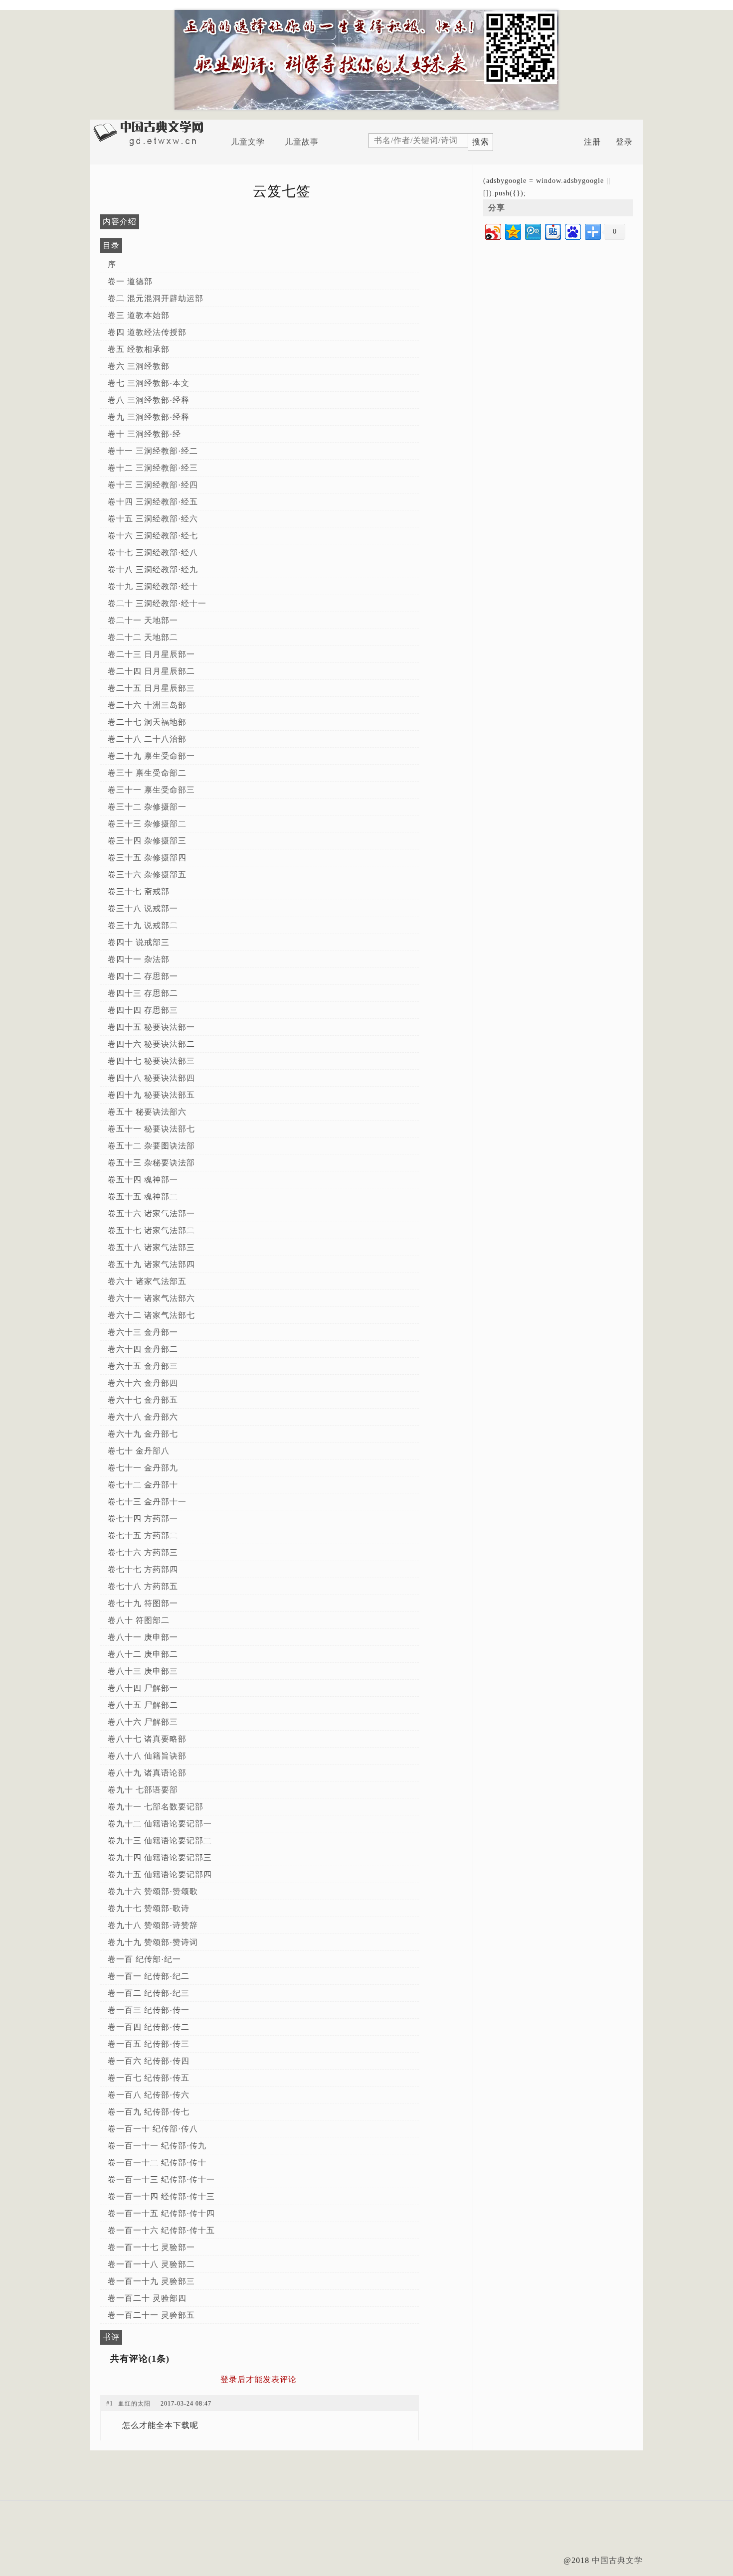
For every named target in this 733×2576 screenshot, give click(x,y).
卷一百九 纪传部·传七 (149, 2112)
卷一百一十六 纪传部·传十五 (161, 2230)
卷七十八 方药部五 (143, 1586)
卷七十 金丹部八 (139, 1451)
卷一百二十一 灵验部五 (151, 2315)
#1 (110, 2404)
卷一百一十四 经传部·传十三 (161, 2196)
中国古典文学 (617, 2560)
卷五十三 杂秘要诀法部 (151, 1163)
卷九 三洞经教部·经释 (149, 417)
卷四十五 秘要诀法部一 (151, 1027)
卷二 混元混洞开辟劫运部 (156, 298)
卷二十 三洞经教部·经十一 (157, 603)
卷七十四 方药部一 (143, 1519)
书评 (111, 2337)
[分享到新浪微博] (492, 231)
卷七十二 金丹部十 (143, 1485)
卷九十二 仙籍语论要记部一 (160, 1824)
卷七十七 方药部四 (143, 1569)
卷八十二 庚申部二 (143, 1654)
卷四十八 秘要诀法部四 (151, 1078)
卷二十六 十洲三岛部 (147, 705)
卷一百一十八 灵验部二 (151, 2264)
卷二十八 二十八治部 (147, 739)
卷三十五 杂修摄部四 (147, 858)
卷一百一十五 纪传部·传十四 (161, 2213)
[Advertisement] (366, 2533)
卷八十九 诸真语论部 (147, 1773)
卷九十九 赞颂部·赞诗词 (153, 1942)
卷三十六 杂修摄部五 (147, 875)
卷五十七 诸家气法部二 (151, 1230)
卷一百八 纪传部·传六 (149, 2095)
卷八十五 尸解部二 (143, 1705)
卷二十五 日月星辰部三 (151, 688)
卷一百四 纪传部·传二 (149, 2027)
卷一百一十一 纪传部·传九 (157, 2146)
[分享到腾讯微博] (532, 231)
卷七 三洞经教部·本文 (149, 383)
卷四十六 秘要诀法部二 (151, 1044)
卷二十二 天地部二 (143, 637)
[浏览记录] (570, 142)
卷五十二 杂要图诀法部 (151, 1146)
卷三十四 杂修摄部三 (147, 841)
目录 (111, 245)
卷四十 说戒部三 (139, 942)
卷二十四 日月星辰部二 (151, 671)
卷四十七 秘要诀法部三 (151, 1061)
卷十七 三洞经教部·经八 (153, 553)
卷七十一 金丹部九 (143, 1468)
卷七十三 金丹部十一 (147, 1502)
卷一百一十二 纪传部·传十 (157, 2163)
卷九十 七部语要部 (143, 1790)
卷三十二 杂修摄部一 (147, 807)
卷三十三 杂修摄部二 (147, 824)
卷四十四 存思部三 (143, 1010)
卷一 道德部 (130, 281)
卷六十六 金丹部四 (143, 1383)
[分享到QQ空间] (512, 231)
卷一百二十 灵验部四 (147, 2298)
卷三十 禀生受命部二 (147, 773)
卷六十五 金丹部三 (143, 1366)
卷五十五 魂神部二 (143, 1197)
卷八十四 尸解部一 (143, 1688)
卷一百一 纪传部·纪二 (149, 1976)
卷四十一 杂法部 (139, 959)
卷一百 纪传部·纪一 (144, 1959)
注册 (592, 142)
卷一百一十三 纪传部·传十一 (161, 2179)
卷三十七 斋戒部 (139, 891)
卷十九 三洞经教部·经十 (153, 586)
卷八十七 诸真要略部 (147, 1739)
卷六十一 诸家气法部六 (151, 1298)
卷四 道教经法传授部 (147, 332)
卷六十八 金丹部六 (143, 1417)
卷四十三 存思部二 (143, 993)
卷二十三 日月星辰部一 (151, 654)
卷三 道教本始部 (139, 315)
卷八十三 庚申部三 (143, 1671)
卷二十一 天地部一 (143, 620)
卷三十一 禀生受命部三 (151, 790)
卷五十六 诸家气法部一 (151, 1213)
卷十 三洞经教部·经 (144, 434)
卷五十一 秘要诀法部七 (151, 1129)
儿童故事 (302, 142)
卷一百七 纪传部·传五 (149, 2078)
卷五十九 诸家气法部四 (151, 1264)
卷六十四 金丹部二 (143, 1349)
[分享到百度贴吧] (552, 231)
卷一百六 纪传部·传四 (149, 2061)
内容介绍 (120, 222)
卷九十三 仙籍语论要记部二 (160, 1841)
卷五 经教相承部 (139, 349)
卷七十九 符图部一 (143, 1603)
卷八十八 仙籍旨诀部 (147, 1756)
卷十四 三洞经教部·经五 (153, 502)
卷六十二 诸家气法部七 (151, 1315)
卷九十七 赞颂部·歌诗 (149, 1908)
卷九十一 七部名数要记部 (156, 1807)
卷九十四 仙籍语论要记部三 (160, 1857)
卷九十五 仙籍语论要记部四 (160, 1874)
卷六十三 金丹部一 (143, 1332)
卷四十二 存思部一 (143, 976)
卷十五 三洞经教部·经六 (153, 519)
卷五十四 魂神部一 (143, 1180)
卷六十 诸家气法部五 (147, 1281)
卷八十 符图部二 (139, 1620)
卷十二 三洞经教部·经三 (153, 468)
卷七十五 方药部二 (143, 1535)
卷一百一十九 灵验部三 (151, 2281)
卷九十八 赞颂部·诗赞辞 (153, 1925)
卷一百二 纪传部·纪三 (149, 1993)
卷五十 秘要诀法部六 (147, 1112)
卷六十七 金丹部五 (143, 1400)
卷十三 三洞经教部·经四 (153, 485)
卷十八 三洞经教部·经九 (153, 569)
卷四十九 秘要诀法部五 (151, 1095)
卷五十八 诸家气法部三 (151, 1247)
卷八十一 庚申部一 (143, 1637)
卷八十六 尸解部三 (143, 1722)
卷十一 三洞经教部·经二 (153, 451)
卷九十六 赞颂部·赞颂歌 (153, 1891)
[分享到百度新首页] (572, 231)
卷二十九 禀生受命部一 (151, 756)
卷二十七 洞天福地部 (147, 722)
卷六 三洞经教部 (139, 366)
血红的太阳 (134, 2404)
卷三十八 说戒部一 (143, 908)
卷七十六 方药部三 (143, 1552)
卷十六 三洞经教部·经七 (153, 536)
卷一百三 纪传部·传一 (149, 2010)
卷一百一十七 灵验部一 (151, 2247)
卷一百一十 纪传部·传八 (153, 2129)
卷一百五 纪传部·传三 (149, 2044)
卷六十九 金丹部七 (143, 1434)
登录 (624, 142)
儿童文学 (248, 142)
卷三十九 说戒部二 (143, 925)
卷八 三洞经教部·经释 (149, 400)
